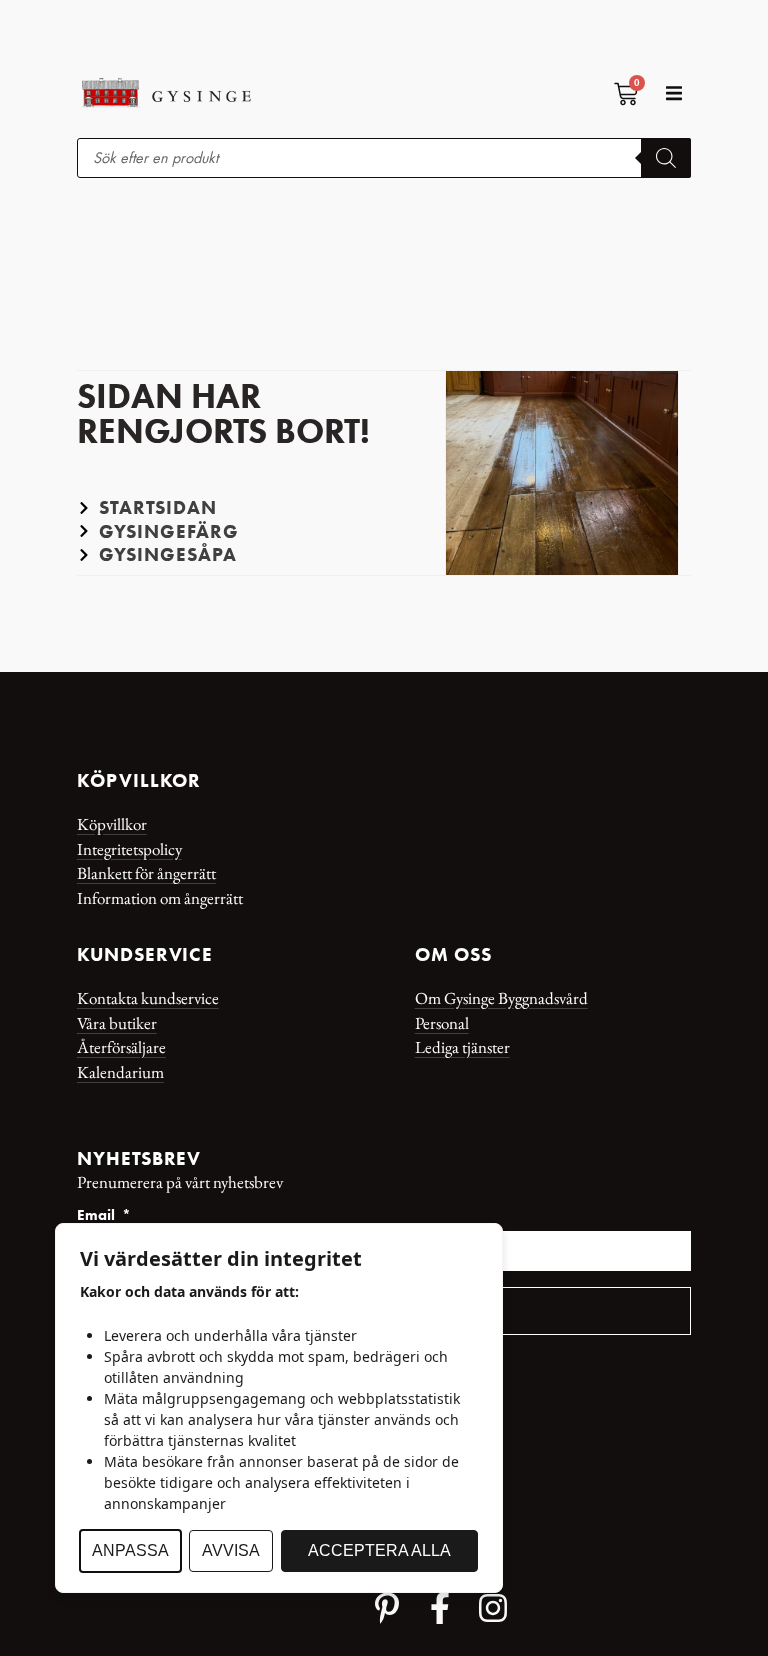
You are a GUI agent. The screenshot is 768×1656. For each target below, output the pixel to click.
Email (98, 1216)
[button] (673, 92)
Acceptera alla (379, 1550)
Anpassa (130, 1550)
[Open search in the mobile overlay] (384, 158)
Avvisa (231, 1550)
